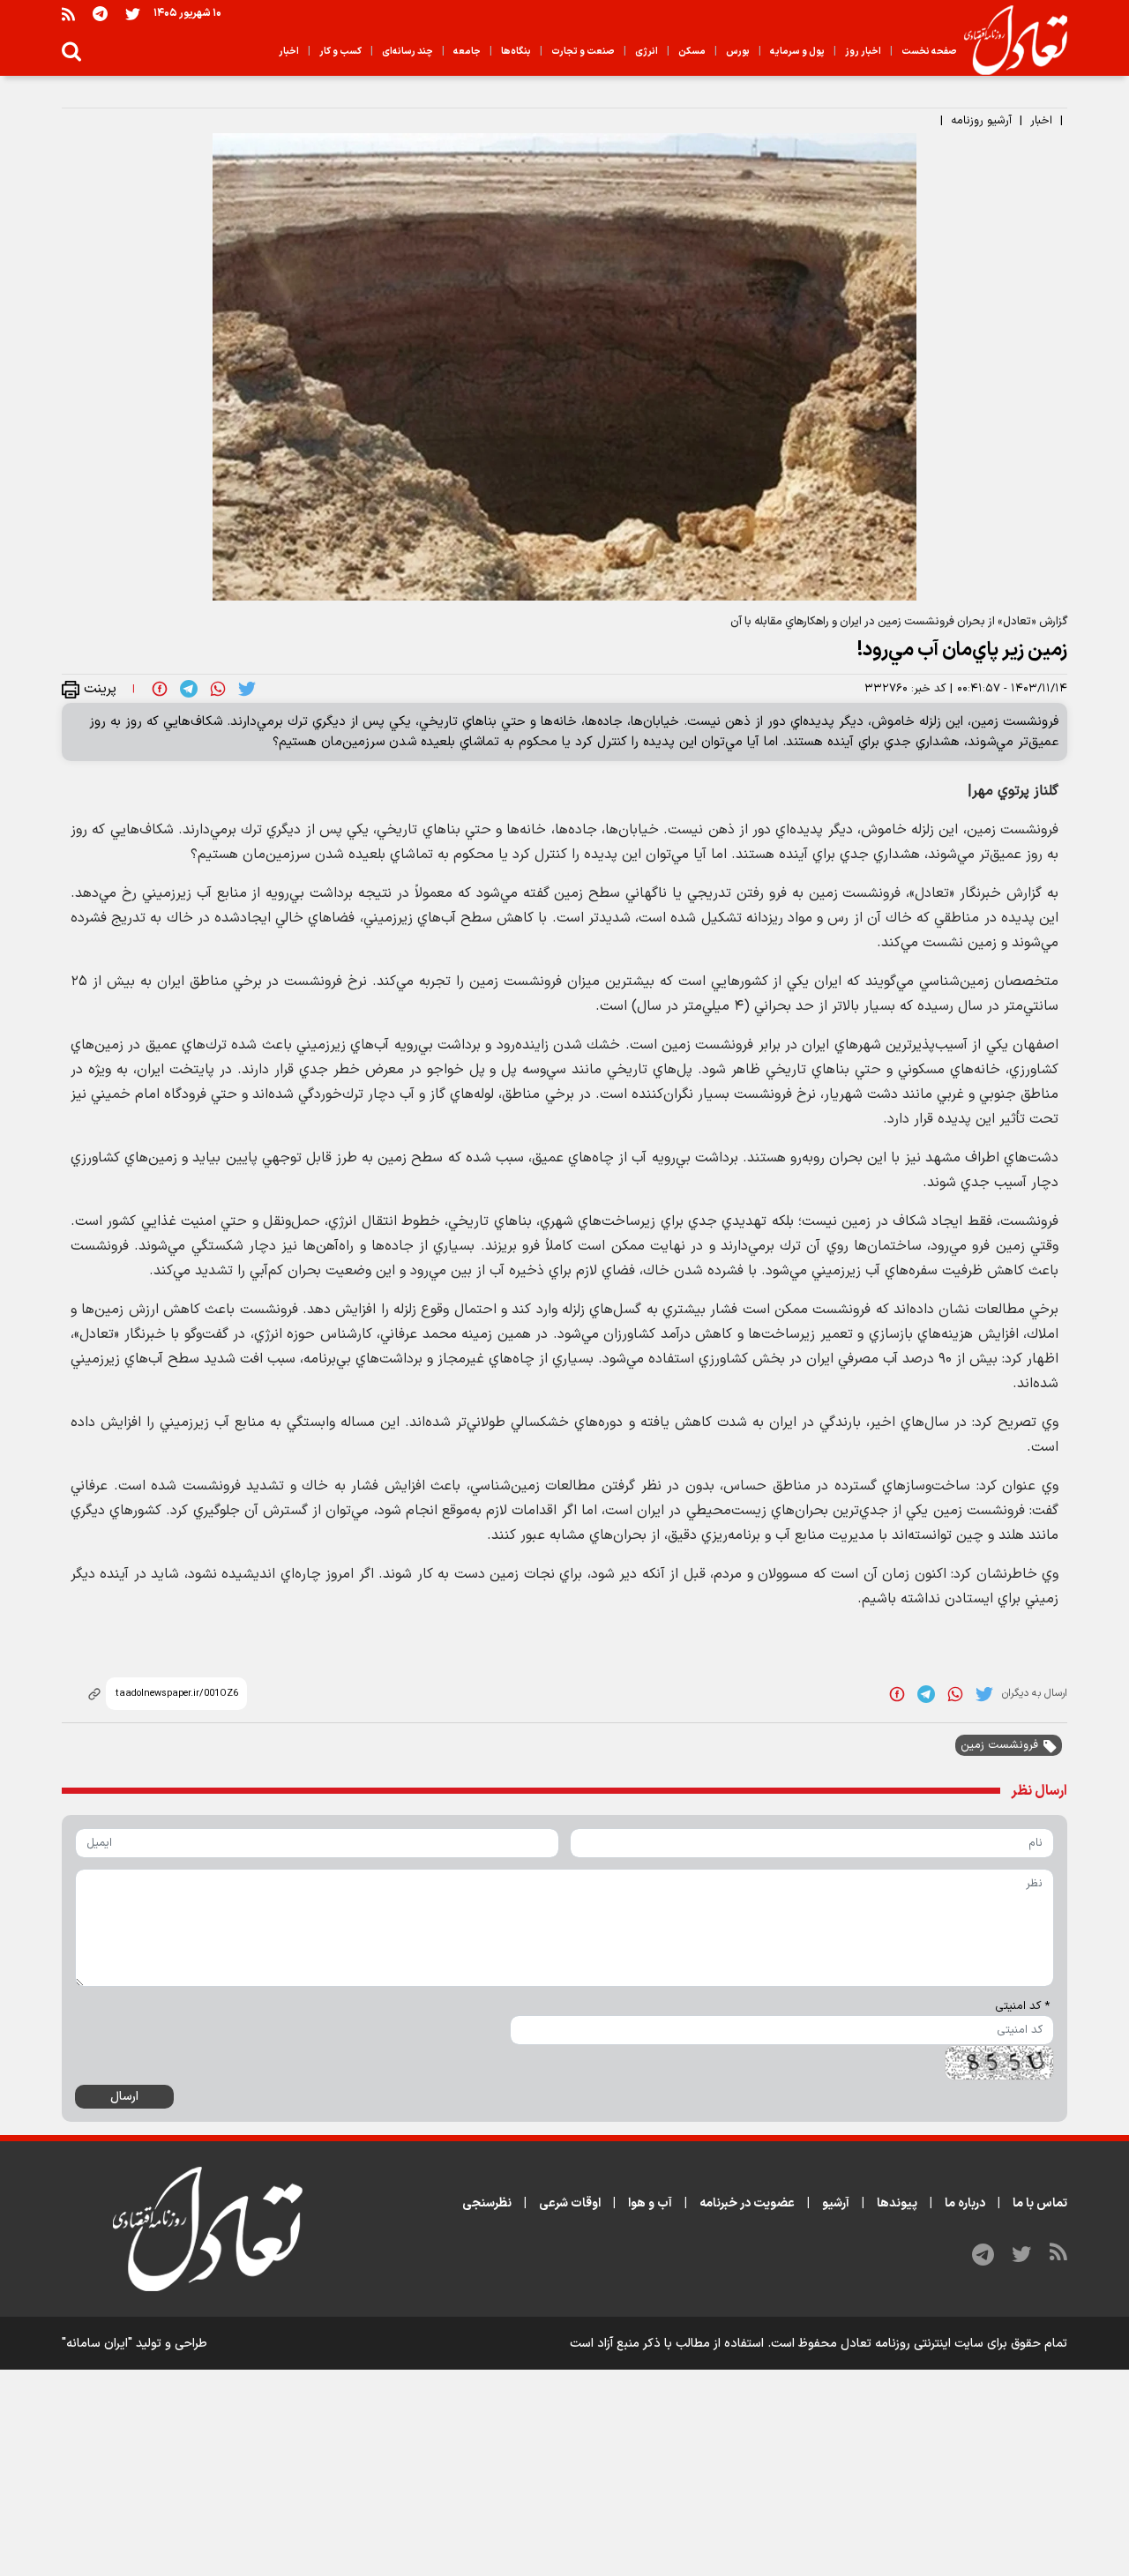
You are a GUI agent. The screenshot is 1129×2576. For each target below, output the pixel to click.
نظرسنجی (487, 2203)
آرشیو (836, 2203)
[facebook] (160, 689)
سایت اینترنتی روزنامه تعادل (912, 2344)
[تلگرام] (100, 14)
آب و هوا (650, 2203)
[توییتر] (133, 14)
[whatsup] (218, 689)
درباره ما (965, 2203)
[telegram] (189, 689)
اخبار (1041, 121)
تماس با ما (1040, 2203)
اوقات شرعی (570, 2203)
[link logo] (1009, 41)
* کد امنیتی (1022, 2006)
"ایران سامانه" (97, 2344)
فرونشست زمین (999, 1745)
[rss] (68, 14)
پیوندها (897, 2203)
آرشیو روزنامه (981, 121)
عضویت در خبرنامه (747, 2203)
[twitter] (247, 689)
